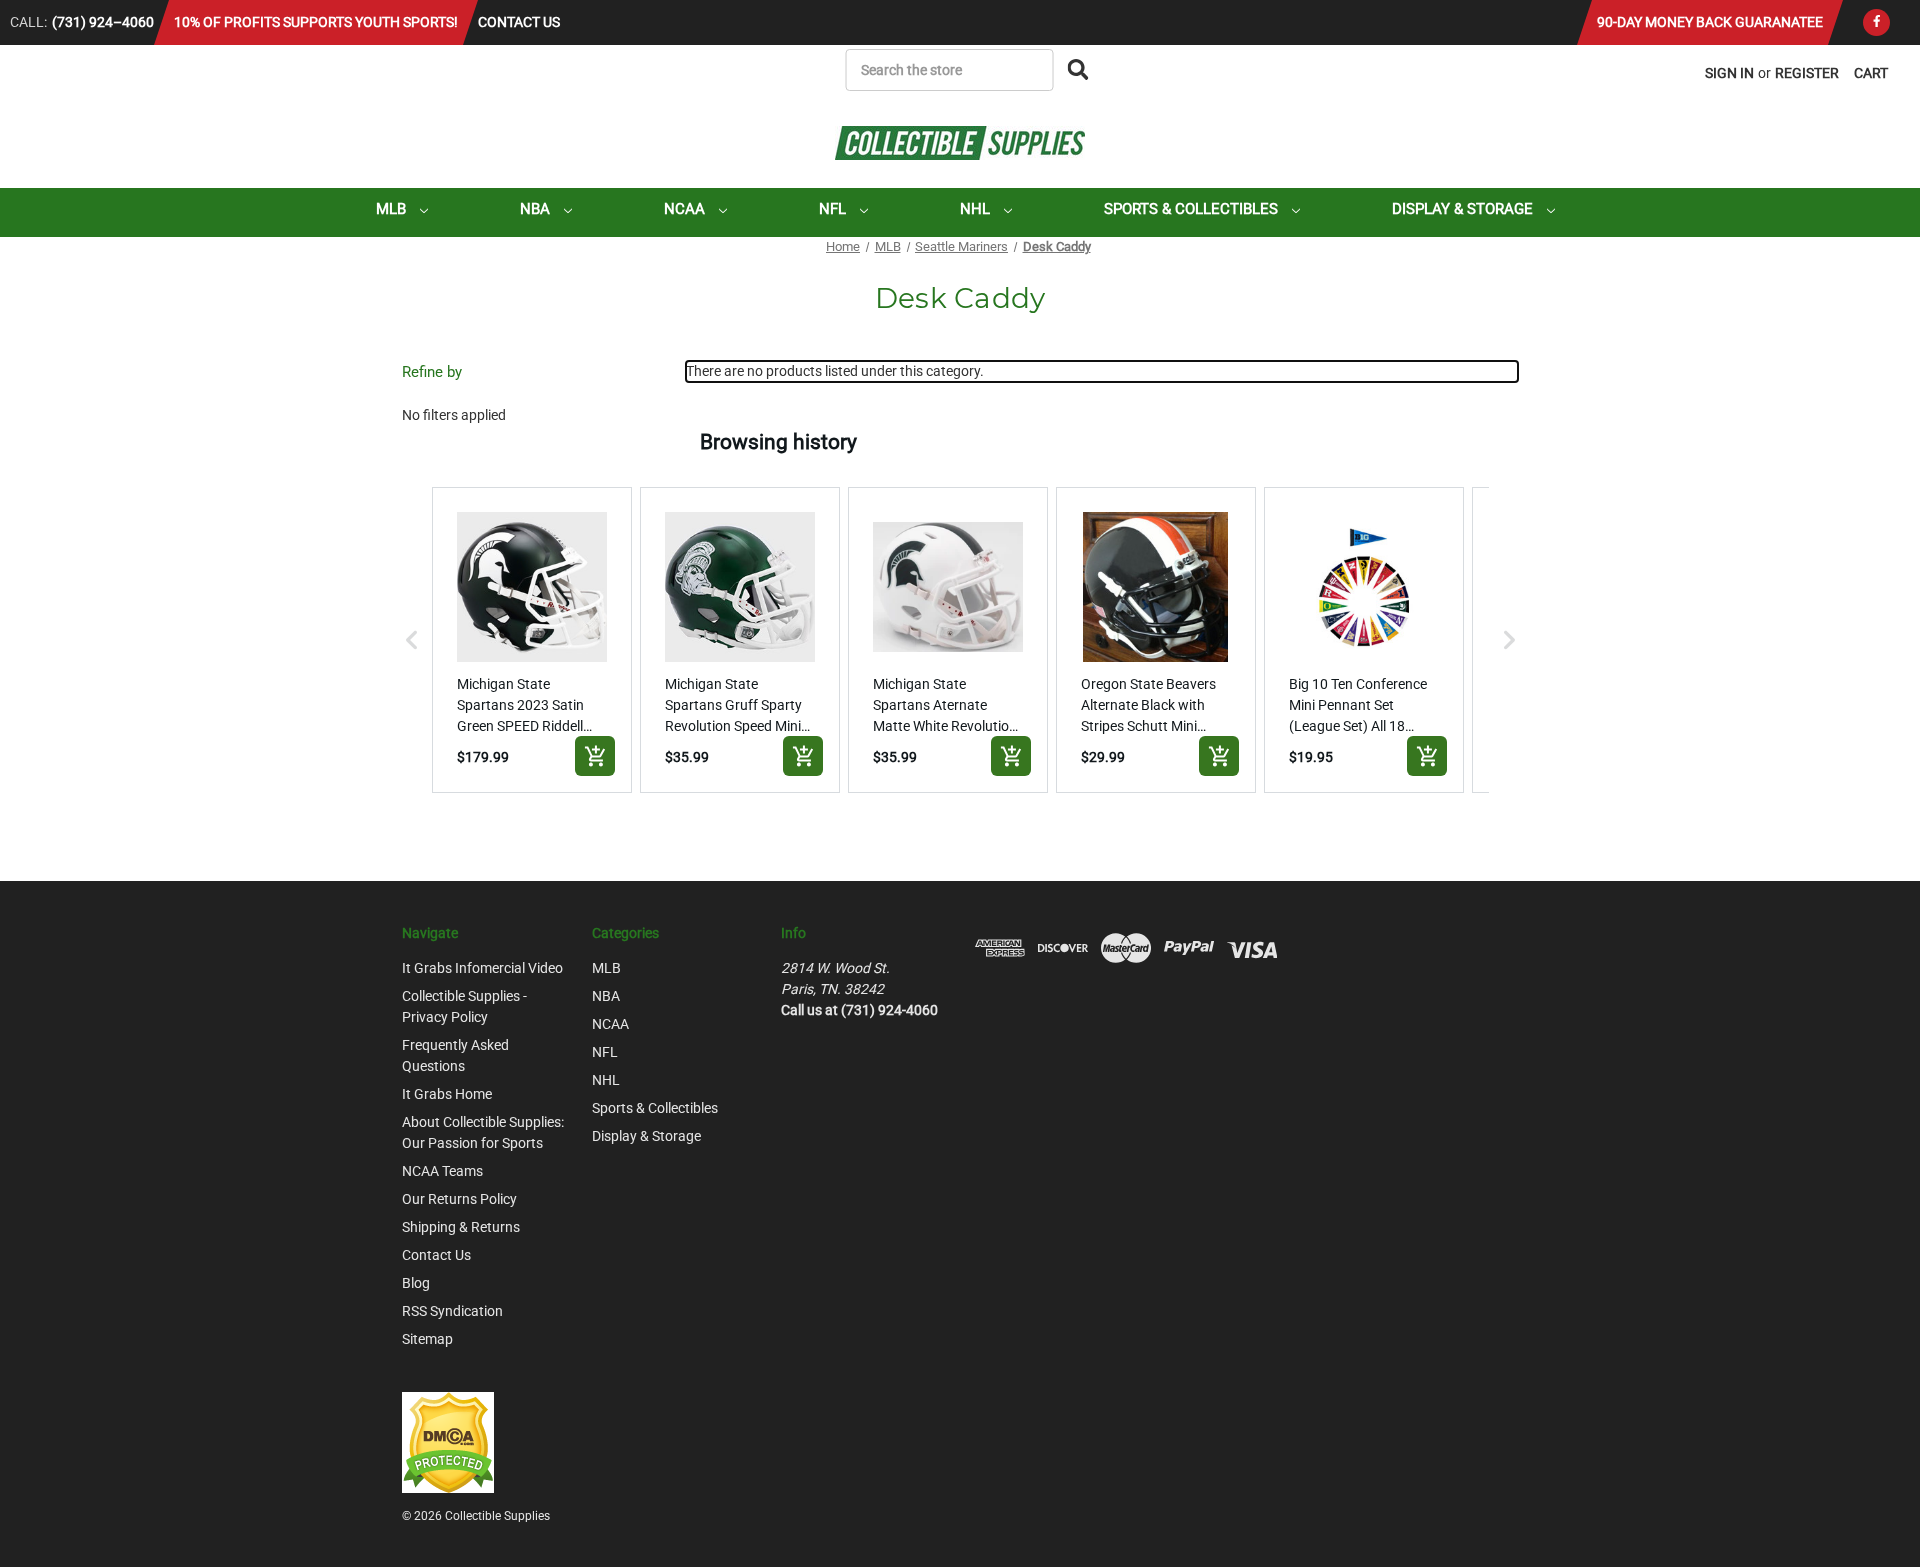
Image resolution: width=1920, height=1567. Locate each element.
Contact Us (519, 22)
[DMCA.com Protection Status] (448, 1441)
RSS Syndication (452, 1311)
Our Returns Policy (459, 1199)
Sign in (1729, 73)
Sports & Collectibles (1193, 209)
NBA (537, 209)
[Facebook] (1876, 22)
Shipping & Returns (461, 1227)
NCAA (686, 209)
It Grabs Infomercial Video (482, 968)
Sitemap (427, 1339)
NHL (977, 209)
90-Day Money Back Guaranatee (1710, 22)
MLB (393, 209)
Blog (416, 1283)
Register (1807, 73)
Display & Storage (1464, 209)
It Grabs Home (447, 1094)
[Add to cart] (595, 756)
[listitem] (532, 640)
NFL (834, 209)
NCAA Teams (442, 1171)
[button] (412, 640)
